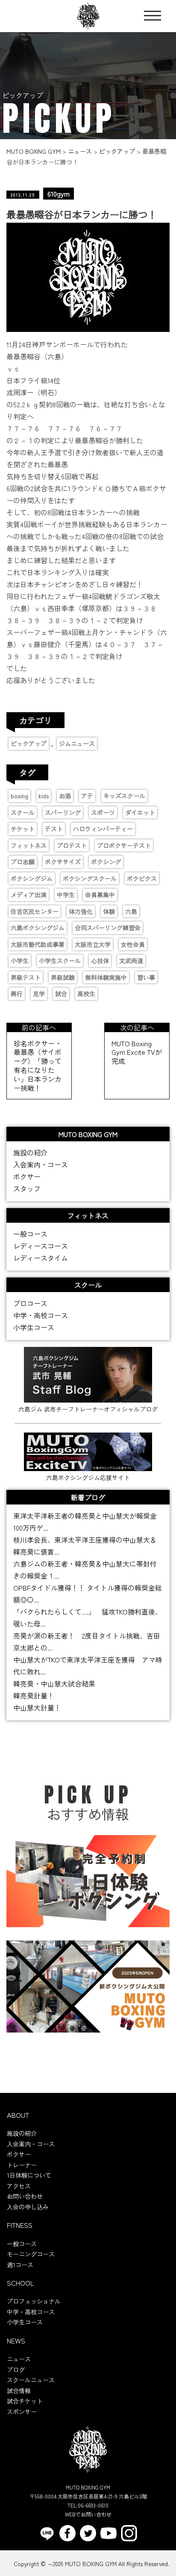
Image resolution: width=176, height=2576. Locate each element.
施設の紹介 (30, 1152)
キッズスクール (124, 796)
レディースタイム (41, 1258)
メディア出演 (29, 895)
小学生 (20, 961)
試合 (61, 994)
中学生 (66, 895)
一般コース (30, 1234)
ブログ (16, 2370)
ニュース (19, 2359)
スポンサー (22, 2412)
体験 (109, 911)
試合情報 (19, 2391)
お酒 (65, 796)
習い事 (146, 977)
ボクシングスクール (90, 878)
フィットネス (29, 845)
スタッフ (27, 1188)
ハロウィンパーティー (103, 829)
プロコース (30, 1303)
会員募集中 (100, 895)
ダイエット (140, 812)
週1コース (20, 2265)
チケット (23, 829)
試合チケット (25, 2401)
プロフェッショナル (34, 2301)
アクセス (19, 2186)
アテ (87, 796)
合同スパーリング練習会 (108, 928)
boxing (19, 796)
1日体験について (29, 2175)
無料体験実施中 (106, 977)
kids (44, 796)
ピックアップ (29, 743)
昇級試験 (63, 977)
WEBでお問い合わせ (88, 2514)
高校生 (86, 994)
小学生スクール (60, 961)
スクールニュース (31, 2380)
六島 (131, 911)
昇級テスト (26, 977)
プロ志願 (23, 862)
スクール (23, 812)
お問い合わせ (25, 2196)
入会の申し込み (28, 2207)
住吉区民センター (35, 911)
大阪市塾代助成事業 (38, 944)
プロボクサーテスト (124, 845)
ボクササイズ (63, 862)
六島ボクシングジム (38, 928)
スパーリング (63, 812)
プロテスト (72, 845)
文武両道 (131, 961)
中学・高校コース (41, 1315)
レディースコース (41, 1246)
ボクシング (106, 862)
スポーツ (103, 812)
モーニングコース (31, 2254)
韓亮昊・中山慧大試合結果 (54, 1684)
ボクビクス (142, 878)
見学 (39, 994)
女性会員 (133, 944)
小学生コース (34, 1327)
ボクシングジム (32, 878)
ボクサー (27, 1176)
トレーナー (22, 2165)
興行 (17, 994)
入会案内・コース (41, 1164)
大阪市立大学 (93, 944)
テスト (54, 829)
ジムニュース (77, 743)
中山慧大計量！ (37, 1707)
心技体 (100, 961)
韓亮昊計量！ (34, 1695)
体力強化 (81, 911)
